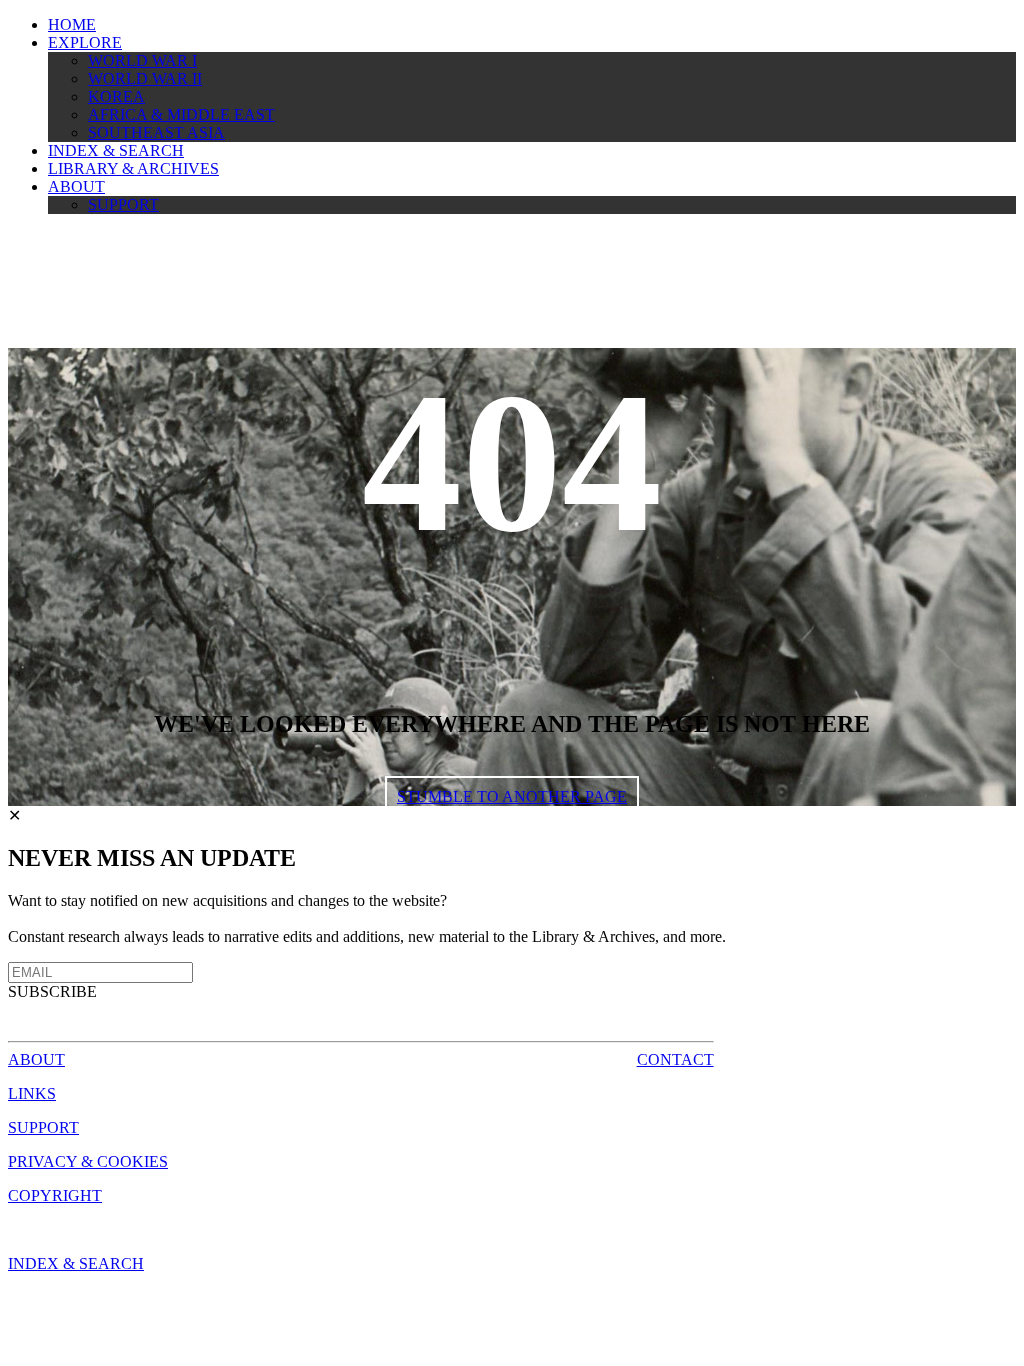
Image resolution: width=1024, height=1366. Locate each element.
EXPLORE (85, 42)
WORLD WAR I (142, 60)
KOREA (116, 96)
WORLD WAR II (145, 78)
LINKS (32, 1093)
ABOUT (76, 186)
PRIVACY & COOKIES (88, 1161)
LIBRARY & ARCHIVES (133, 168)
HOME (72, 24)
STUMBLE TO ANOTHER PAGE (512, 796)
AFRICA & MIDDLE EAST (181, 114)
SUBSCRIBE (52, 991)
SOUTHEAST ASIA (156, 132)
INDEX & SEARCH (116, 150)
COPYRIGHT (55, 1195)
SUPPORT (123, 204)
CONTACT (675, 1059)
